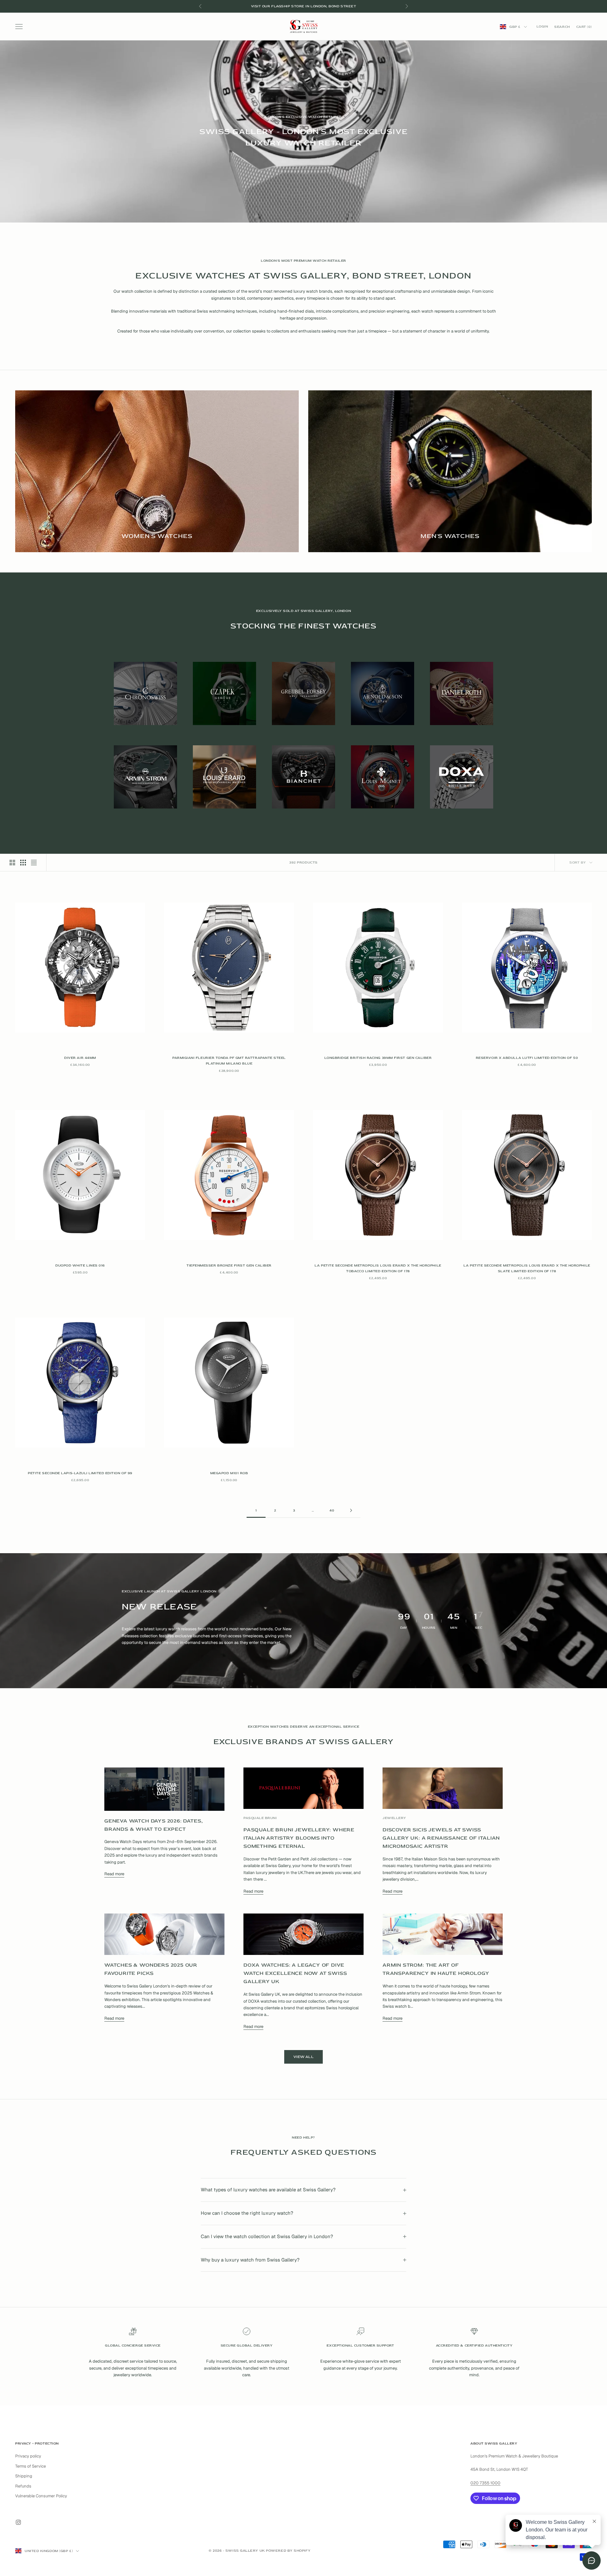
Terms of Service (31, 2466)
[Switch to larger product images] (12, 863)
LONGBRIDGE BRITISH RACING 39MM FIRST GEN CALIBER (378, 1058)
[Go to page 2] (351, 1510)
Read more (114, 1874)
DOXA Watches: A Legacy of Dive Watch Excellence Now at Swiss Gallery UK (295, 1973)
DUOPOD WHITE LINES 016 (80, 1265)
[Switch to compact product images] (34, 863)
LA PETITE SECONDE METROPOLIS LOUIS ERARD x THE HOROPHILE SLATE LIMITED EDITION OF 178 (527, 1268)
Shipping (24, 2476)
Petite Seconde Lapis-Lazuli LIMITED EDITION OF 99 (80, 1473)
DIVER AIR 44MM (80, 1058)
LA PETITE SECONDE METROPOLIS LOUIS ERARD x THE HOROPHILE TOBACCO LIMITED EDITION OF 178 (378, 1268)
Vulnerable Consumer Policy (41, 2496)
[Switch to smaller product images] (23, 863)
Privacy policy (28, 2456)
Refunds (23, 2486)
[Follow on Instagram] (18, 2522)
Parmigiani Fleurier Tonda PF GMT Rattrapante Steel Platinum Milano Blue (229, 1061)
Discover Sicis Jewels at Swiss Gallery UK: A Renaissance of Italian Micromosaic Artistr (441, 1838)
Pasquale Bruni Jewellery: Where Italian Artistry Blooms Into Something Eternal (299, 1838)
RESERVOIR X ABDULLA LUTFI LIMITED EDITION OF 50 (527, 1058)
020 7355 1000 (485, 2483)
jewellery (394, 1818)
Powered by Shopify (288, 2551)
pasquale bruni (260, 1818)
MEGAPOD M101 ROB (229, 1473)
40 (332, 1510)
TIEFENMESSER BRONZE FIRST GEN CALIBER (229, 1265)
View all (303, 2057)
